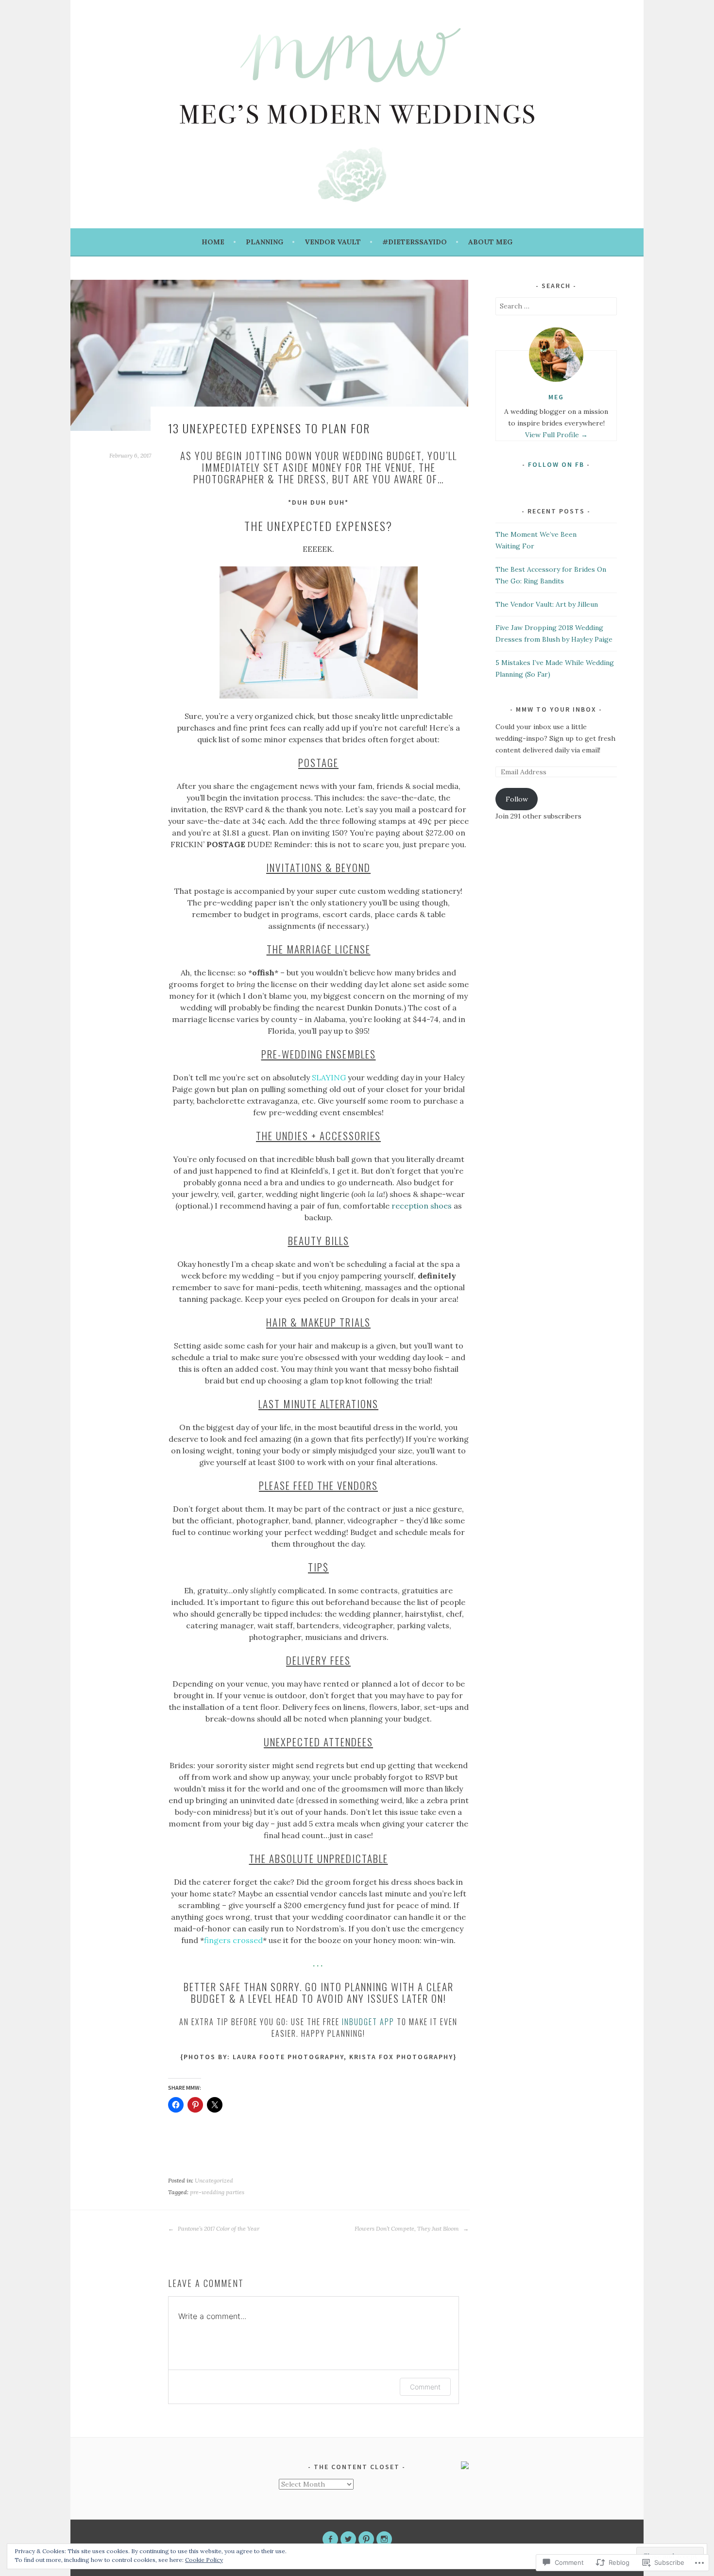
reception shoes (422, 1206)
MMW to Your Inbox (556, 709)
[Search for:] (556, 306)
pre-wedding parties (217, 2192)
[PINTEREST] (366, 2539)
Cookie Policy (204, 2560)
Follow (517, 799)
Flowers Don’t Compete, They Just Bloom (408, 2228)
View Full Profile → (556, 435)
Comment (425, 2387)
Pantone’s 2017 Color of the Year (218, 2228)
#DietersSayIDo (415, 242)
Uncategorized (214, 2180)
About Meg (490, 242)
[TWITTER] (348, 2539)
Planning (264, 242)
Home (213, 242)
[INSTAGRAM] (384, 2539)
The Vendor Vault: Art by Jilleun (547, 604)
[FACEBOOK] (330, 2539)
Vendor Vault (333, 242)
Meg (556, 397)
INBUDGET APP (368, 2022)
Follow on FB (556, 464)
